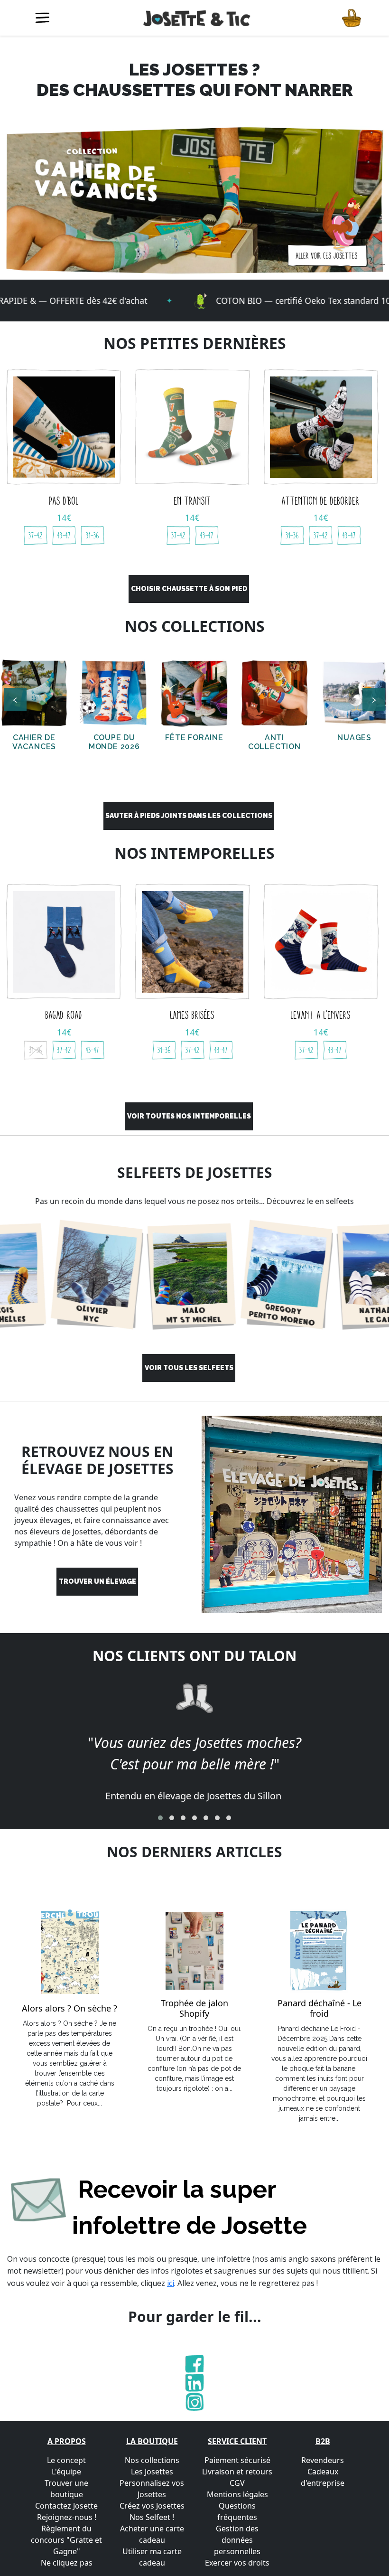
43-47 (64, 535)
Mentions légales (237, 2494)
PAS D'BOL (64, 501)
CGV (237, 2483)
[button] (160, 1818)
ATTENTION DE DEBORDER (321, 501)
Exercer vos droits (237, 2563)
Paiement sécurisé (237, 2460)
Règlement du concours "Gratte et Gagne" (66, 2540)
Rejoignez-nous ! (67, 2517)
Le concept (66, 2460)
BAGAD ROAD (64, 1015)
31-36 (93, 535)
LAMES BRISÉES (192, 1015)
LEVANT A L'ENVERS (321, 1015)
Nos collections (152, 2460)
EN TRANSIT (193, 501)
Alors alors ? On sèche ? (69, 2009)
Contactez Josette (66, 2506)
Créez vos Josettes (152, 2506)
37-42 (36, 535)
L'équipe (66, 2472)
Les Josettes (152, 2472)
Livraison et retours (237, 2472)
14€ (64, 517)
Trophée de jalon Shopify (194, 2008)
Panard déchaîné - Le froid (320, 2008)
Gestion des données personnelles (237, 2540)
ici (171, 2283)
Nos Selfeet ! (152, 2517)
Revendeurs (323, 2460)
